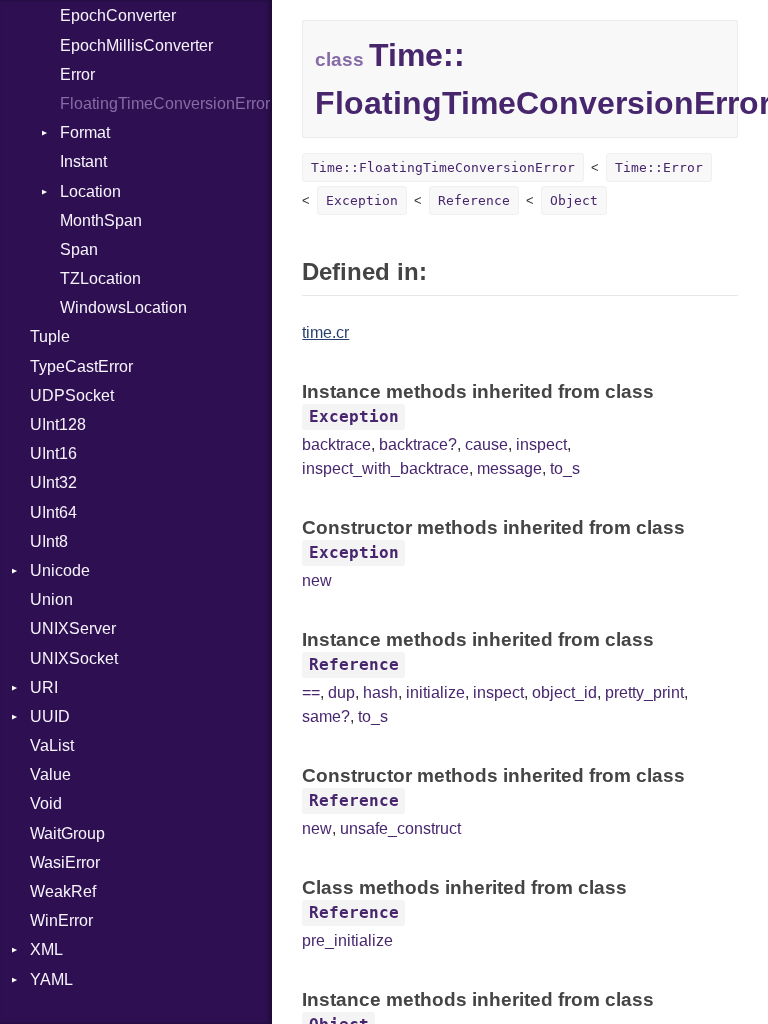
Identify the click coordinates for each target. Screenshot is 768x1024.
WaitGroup (67, 833)
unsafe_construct (400, 828)
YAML (51, 979)
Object (574, 200)
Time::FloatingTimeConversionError (443, 167)
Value (50, 774)
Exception (362, 200)
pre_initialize (347, 940)
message (509, 468)
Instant (83, 161)
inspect (541, 444)
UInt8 (49, 541)
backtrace (336, 444)
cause (486, 444)
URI (44, 687)
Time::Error (659, 167)
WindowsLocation (123, 307)
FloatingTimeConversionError (165, 103)
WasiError (65, 862)
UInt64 (53, 512)
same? (326, 716)
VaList (52, 745)
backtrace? (418, 444)
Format (85, 132)
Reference (474, 200)
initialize (435, 692)
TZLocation (100, 278)
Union (51, 599)
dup (341, 692)
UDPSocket (72, 395)
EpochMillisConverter (136, 45)
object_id (564, 692)
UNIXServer (73, 628)
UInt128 (58, 424)
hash (380, 692)
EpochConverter (118, 15)
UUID (50, 716)
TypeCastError (81, 366)
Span (79, 249)
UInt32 (53, 482)
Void (46, 803)
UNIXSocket (74, 658)
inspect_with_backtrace (385, 468)
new (317, 580)
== (311, 692)
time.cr (325, 332)
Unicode (60, 570)
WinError (61, 920)
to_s (565, 468)
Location (90, 191)
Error (77, 74)
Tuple (50, 336)
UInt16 (53, 453)
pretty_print (644, 692)
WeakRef (63, 891)
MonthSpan (101, 220)
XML (46, 949)
